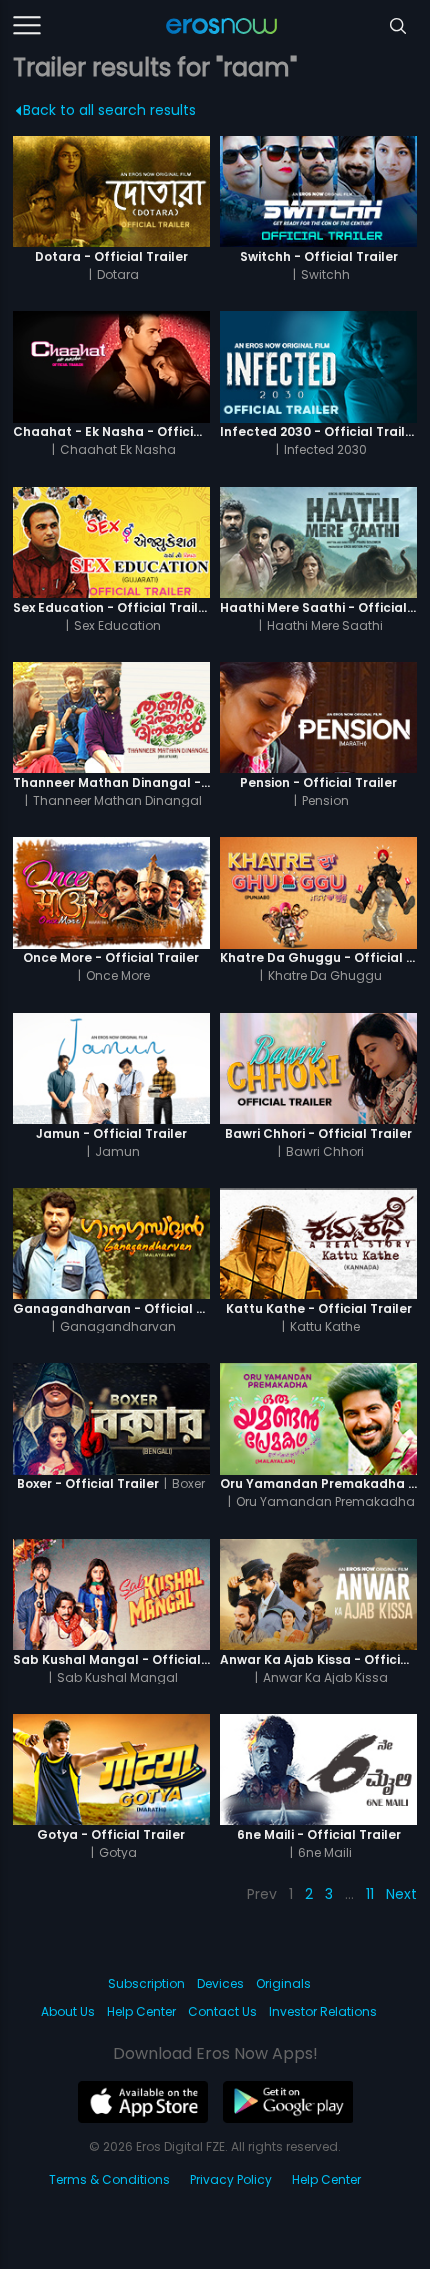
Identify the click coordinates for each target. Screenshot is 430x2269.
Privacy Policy (231, 2179)
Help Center (141, 2011)
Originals (283, 1983)
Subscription (146, 1983)
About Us (68, 2011)
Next (401, 1894)
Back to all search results (109, 110)
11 (370, 1894)
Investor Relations (323, 2011)
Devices (220, 1983)
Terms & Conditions (109, 2179)
